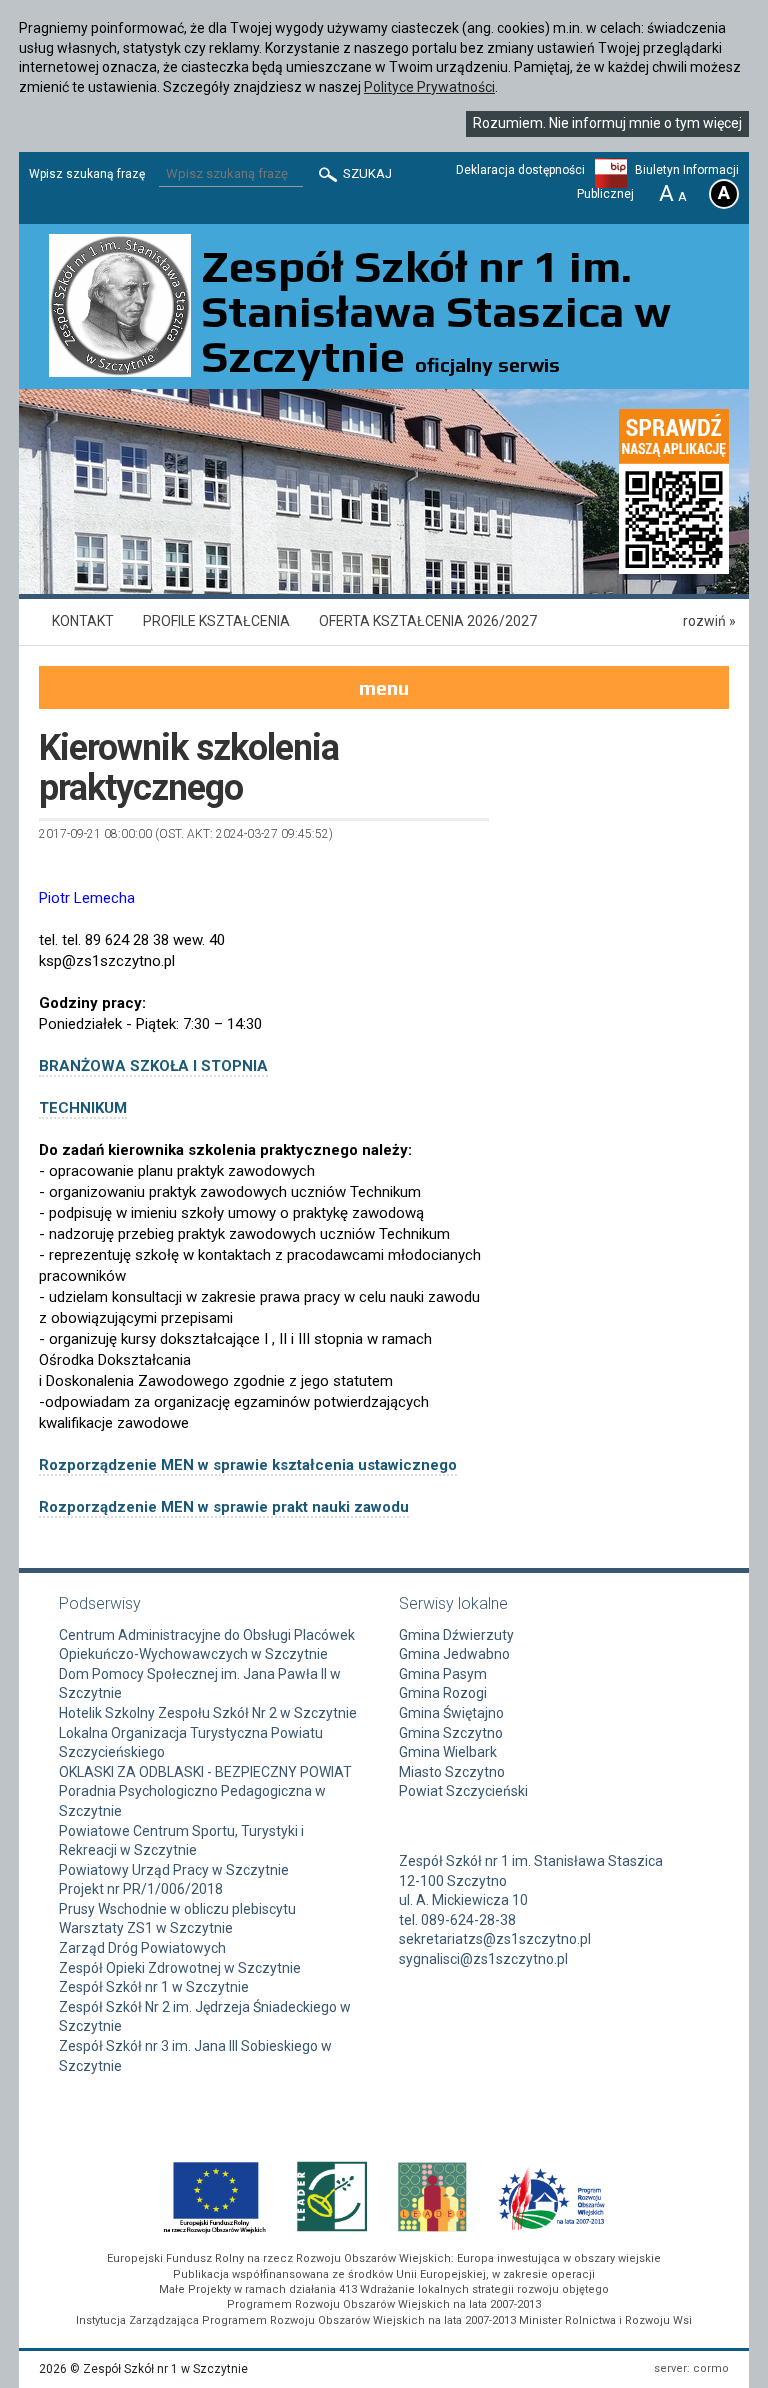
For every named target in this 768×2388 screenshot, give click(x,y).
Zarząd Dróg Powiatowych (142, 1948)
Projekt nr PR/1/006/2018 (141, 1889)
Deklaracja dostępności (520, 170)
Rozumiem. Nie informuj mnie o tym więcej (607, 123)
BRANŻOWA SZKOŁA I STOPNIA (153, 1066)
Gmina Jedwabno (454, 1654)
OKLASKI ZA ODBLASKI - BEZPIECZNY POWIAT (205, 1772)
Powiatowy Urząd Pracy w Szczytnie (174, 1870)
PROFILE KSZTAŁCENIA (216, 621)
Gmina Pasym (443, 1674)
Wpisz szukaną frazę (87, 174)
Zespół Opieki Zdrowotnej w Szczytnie (180, 1968)
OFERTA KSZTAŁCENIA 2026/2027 (428, 621)
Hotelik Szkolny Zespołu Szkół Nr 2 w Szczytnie (208, 1713)
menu (384, 687)
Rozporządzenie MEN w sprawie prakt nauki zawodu (224, 1507)
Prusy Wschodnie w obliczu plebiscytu (177, 1909)
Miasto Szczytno (452, 1772)
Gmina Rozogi (443, 1693)
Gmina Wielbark (448, 1752)
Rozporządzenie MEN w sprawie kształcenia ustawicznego (248, 1465)
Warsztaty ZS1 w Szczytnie (146, 1928)
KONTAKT (83, 621)
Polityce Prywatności (429, 87)
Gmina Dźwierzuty (456, 1635)
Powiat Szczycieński (463, 1791)
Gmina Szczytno (451, 1733)
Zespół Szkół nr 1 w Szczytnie (154, 1987)
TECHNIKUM (83, 1108)
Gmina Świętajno (451, 1713)
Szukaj (366, 173)
